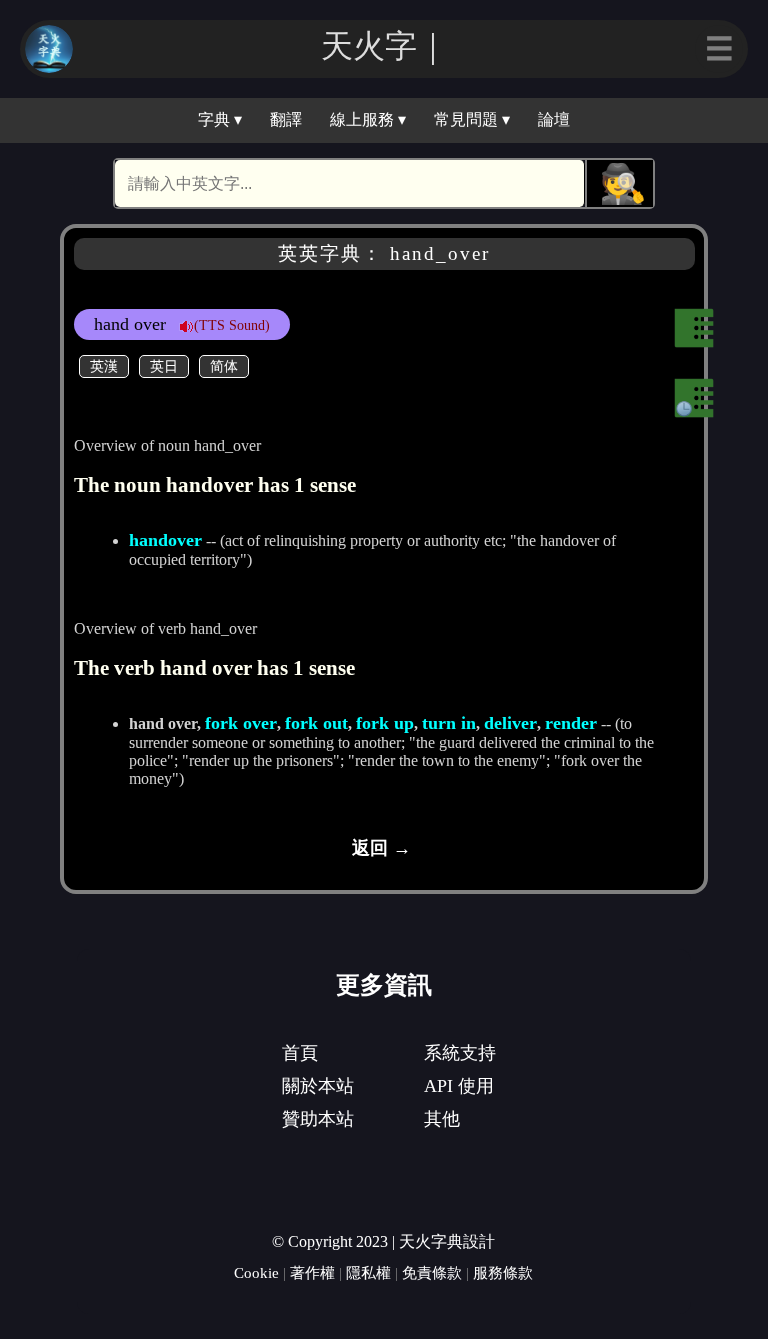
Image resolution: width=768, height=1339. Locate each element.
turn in (449, 723)
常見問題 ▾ (472, 119)
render (571, 723)
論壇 (554, 119)
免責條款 (432, 1272)
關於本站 (318, 1086)
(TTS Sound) (232, 325)
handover (165, 540)
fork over (241, 723)
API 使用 (459, 1086)
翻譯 (286, 119)
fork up (385, 723)
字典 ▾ (220, 119)
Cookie (256, 1272)
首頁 (300, 1053)
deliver (510, 723)
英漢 (104, 366)
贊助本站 (318, 1119)
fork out (316, 723)
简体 (224, 366)
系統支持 (460, 1053)
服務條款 (503, 1272)
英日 (164, 366)
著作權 (312, 1272)
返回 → (381, 848)
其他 (442, 1119)
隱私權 (368, 1272)
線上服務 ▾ (368, 119)
